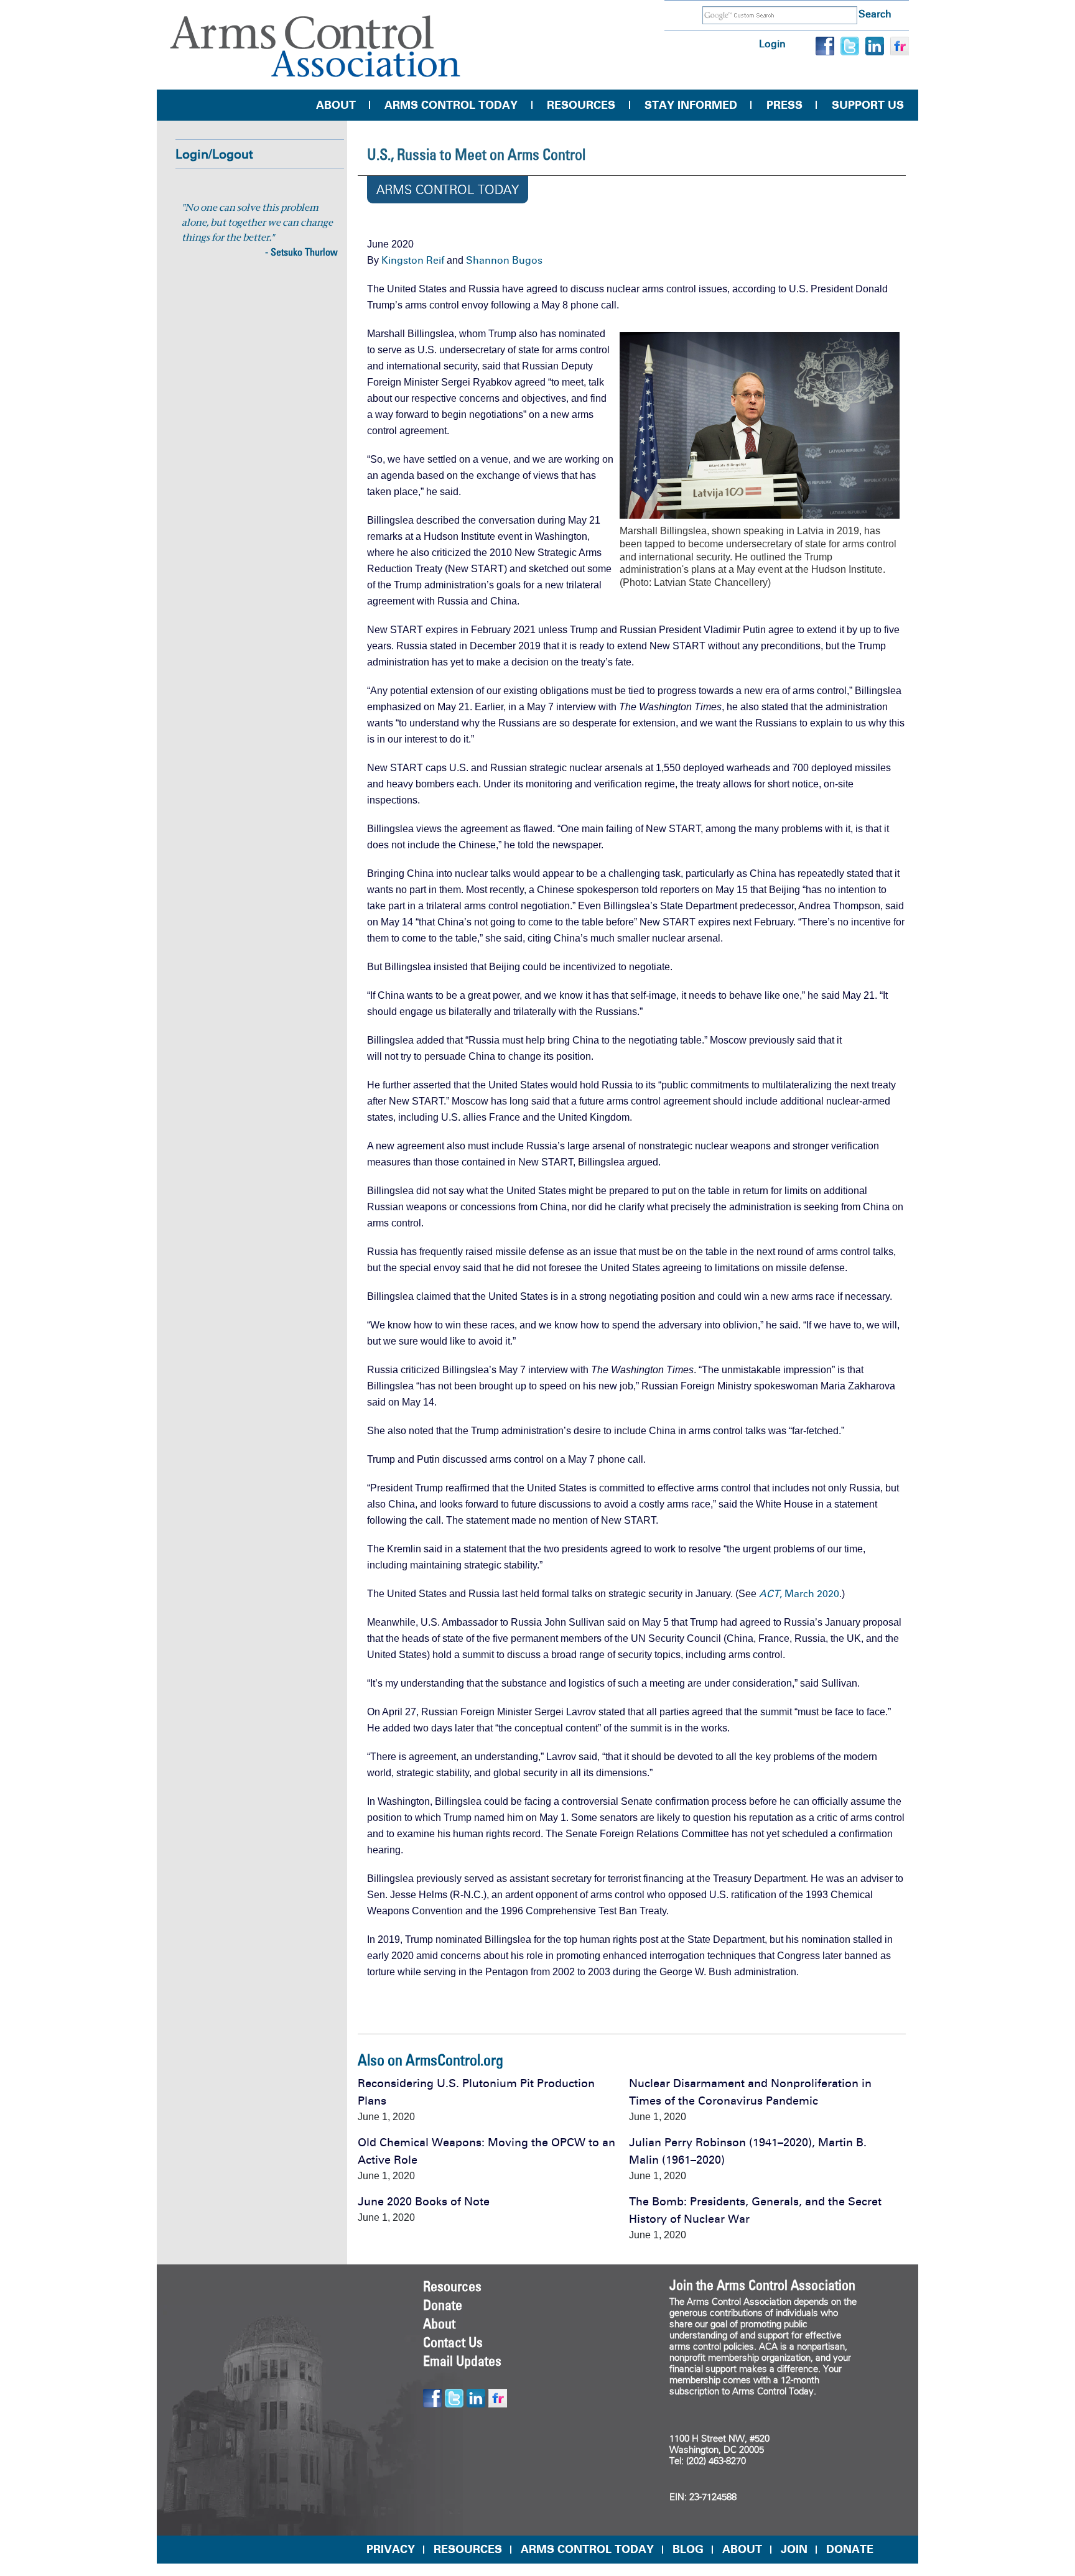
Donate (443, 2305)
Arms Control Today (451, 105)
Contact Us (453, 2342)
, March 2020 (799, 1594)
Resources (581, 105)
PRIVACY (391, 2549)
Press (784, 105)
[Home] (315, 46)
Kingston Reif (413, 260)
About (336, 105)
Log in (772, 44)
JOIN (794, 2549)
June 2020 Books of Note (424, 2202)
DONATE (850, 2549)
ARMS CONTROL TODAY (587, 2549)
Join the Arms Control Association (762, 2285)
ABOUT (742, 2549)
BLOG (688, 2549)
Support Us (868, 105)
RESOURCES (468, 2549)
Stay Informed (691, 105)
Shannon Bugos (504, 260)
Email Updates (462, 2361)
